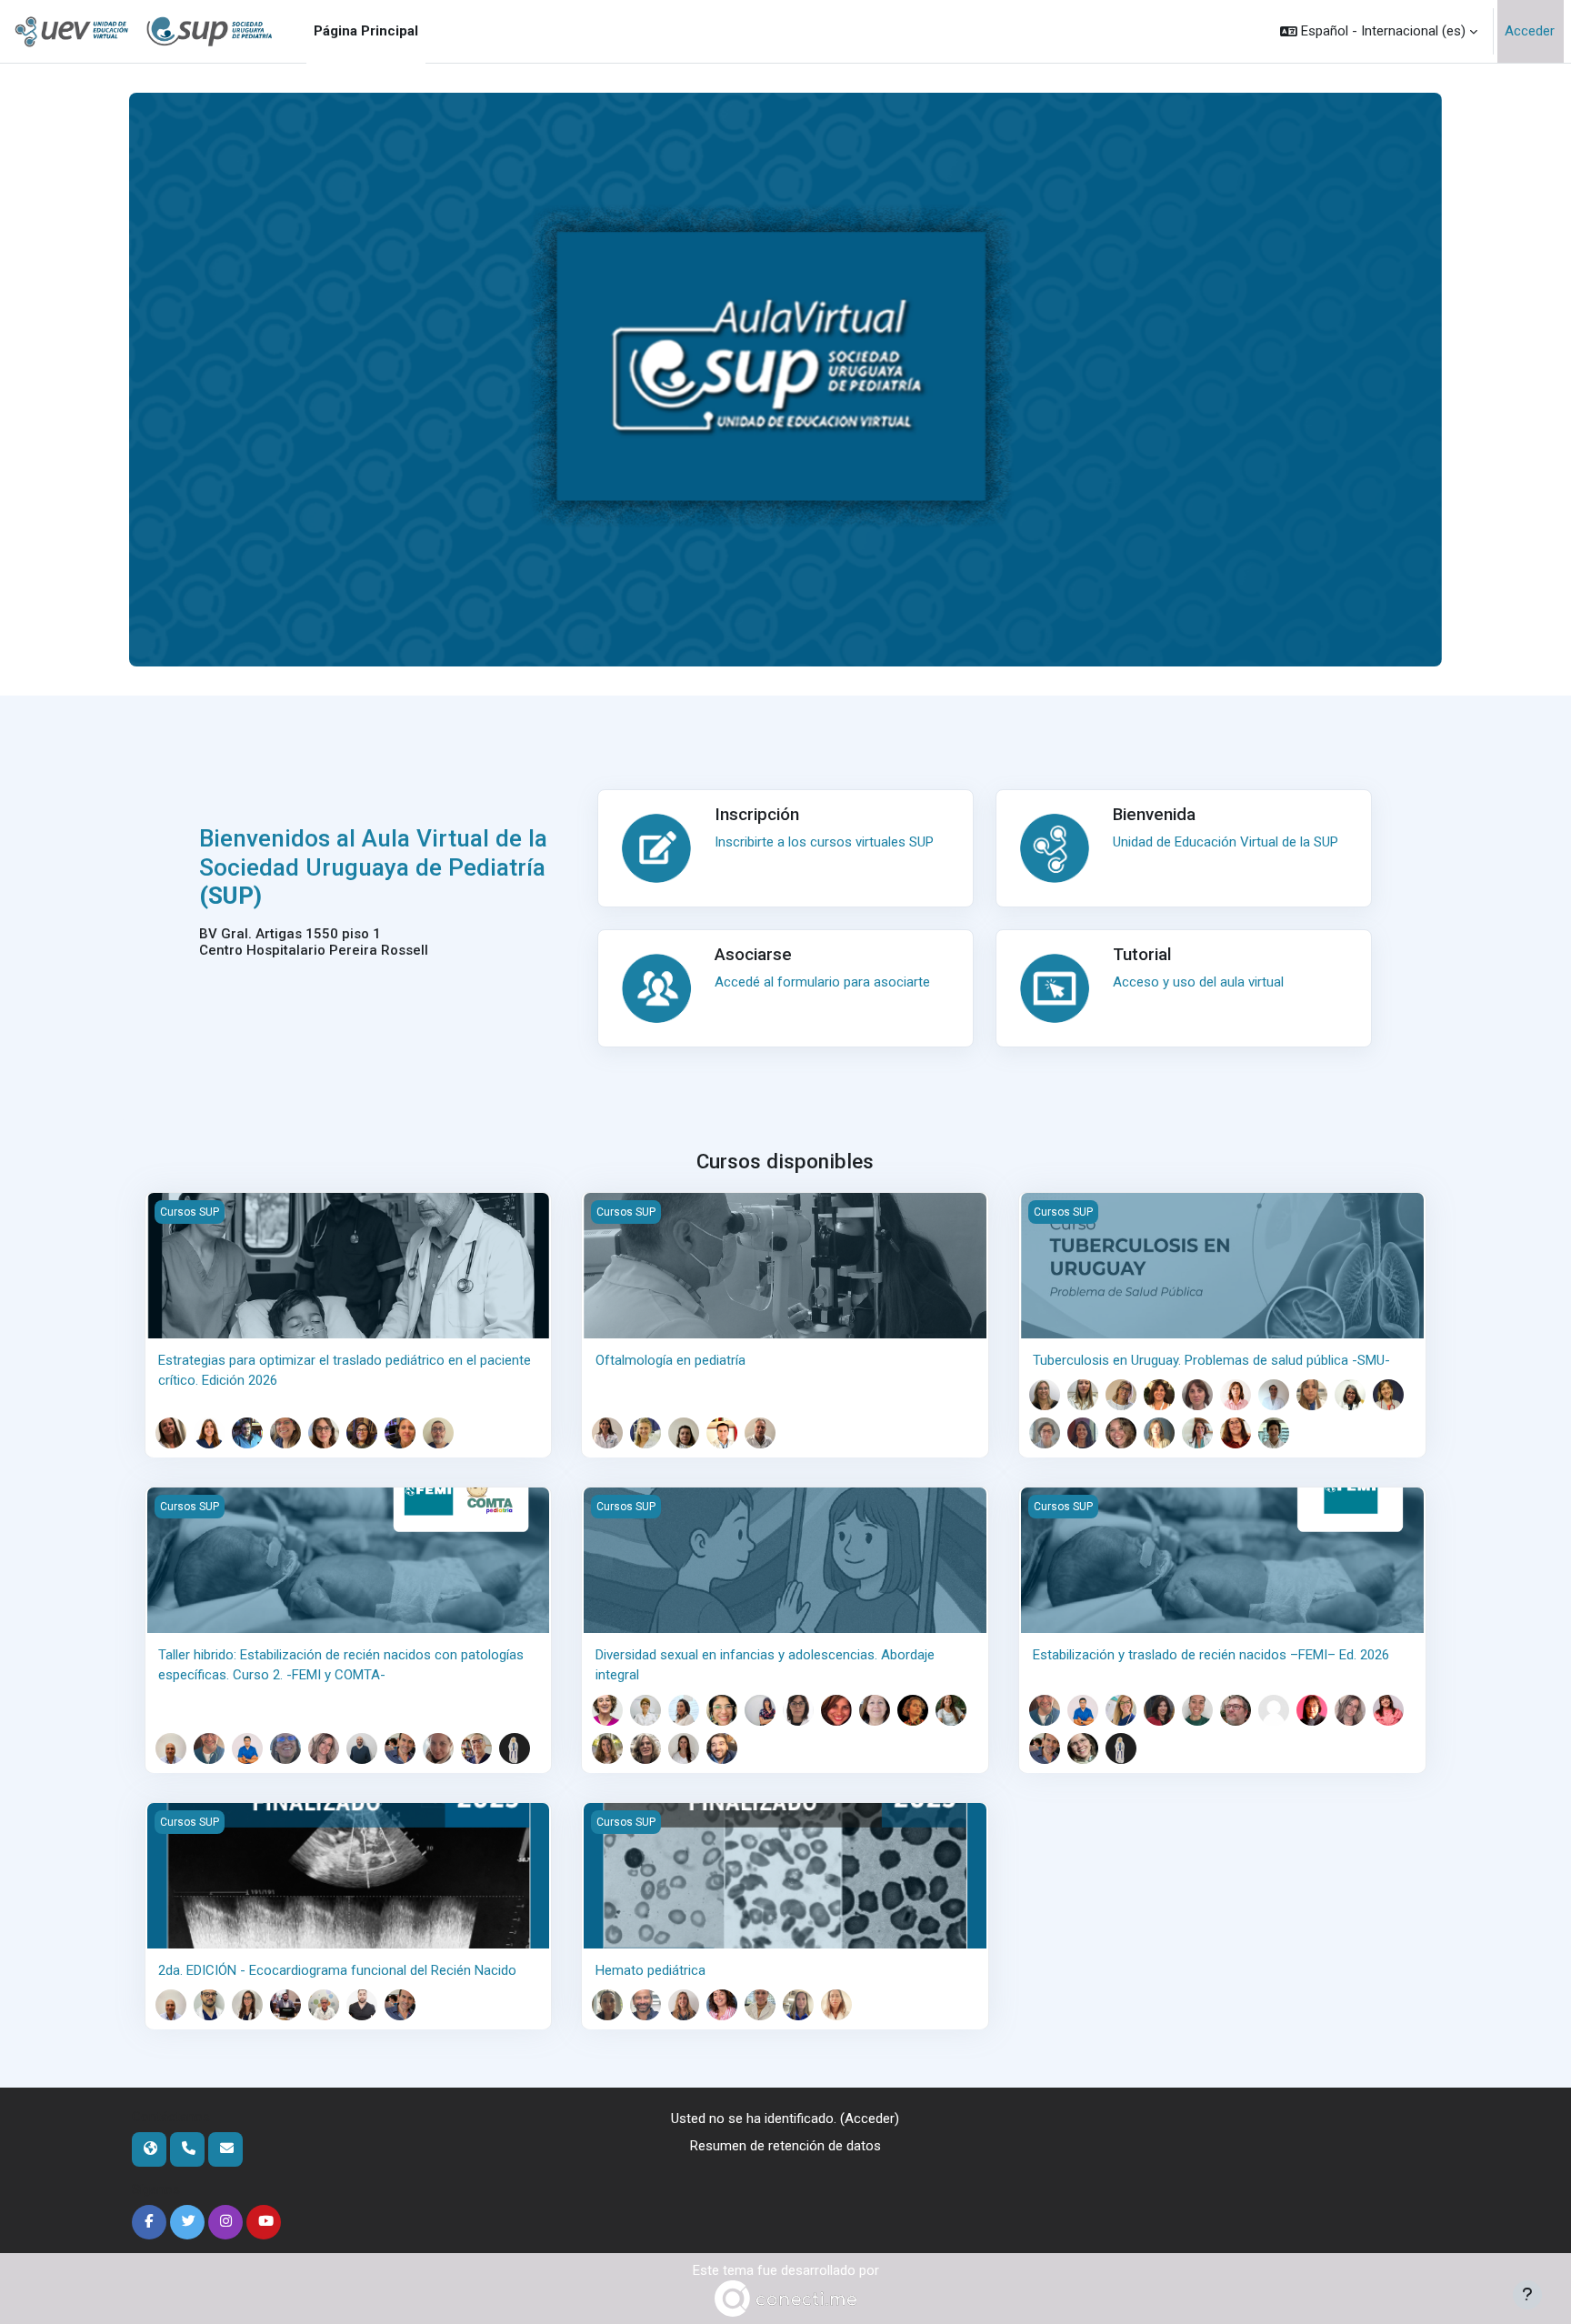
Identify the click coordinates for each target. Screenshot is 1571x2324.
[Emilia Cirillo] (645, 1433)
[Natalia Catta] (1121, 1710)
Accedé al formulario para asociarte (822, 982)
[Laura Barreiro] (607, 1433)
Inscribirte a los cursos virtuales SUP (824, 842)
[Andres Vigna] (515, 1748)
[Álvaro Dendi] (285, 2005)
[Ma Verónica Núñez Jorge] (645, 1748)
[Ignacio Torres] (1274, 1433)
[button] (1379, 31)
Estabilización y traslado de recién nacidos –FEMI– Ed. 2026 (1211, 1655)
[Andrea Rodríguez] (400, 1433)
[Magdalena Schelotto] (836, 2005)
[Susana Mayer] (1312, 1710)
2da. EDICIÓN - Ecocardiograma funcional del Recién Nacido (337, 1970)
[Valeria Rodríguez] (438, 1748)
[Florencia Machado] (1274, 1710)
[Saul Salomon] (760, 1433)
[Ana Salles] (1083, 1748)
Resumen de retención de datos (785, 2146)
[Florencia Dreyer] (1197, 1710)
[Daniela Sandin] (1236, 1433)
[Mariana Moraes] (285, 1433)
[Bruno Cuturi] (645, 2005)
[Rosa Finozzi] (836, 1710)
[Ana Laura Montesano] (324, 1748)
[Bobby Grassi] (1236, 1710)
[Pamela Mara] (1388, 1395)
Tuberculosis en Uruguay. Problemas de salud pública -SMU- (1211, 1360)
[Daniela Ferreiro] (798, 1710)
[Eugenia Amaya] (171, 1433)
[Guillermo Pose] (400, 1748)
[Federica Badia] (1121, 1395)
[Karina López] (607, 1748)
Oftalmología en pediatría (670, 1360)
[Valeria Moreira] (1045, 1433)
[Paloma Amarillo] (607, 2005)
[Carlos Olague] (362, 1748)
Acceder (1530, 31)
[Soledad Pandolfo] (1121, 1433)
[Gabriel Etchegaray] (324, 2005)
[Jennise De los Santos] (247, 2005)
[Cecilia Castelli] (722, 1710)
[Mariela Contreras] (1236, 1395)
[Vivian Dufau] (760, 1710)
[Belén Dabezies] (684, 2005)
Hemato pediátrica (650, 1970)
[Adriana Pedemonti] (362, 1433)
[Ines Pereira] (798, 2005)
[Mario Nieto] (722, 1433)
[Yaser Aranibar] (247, 1748)
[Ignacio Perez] (362, 2005)
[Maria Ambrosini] (209, 1433)
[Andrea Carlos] (684, 1710)
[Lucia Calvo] (1197, 1395)
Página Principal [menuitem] (366, 31)
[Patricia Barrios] (1159, 1395)
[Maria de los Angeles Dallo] (1159, 1710)
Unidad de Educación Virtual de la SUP (1226, 842)
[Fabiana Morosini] (722, 2005)
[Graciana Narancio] (324, 1433)
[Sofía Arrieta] (1083, 1395)
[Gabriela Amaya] (1045, 1395)
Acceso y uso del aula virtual (1198, 982)
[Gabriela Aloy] (607, 1710)
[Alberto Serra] (438, 1433)
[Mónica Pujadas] (1197, 1433)
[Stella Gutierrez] (1350, 1395)
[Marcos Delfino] (1274, 1395)
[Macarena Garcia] (1312, 1395)
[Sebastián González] (247, 1433)
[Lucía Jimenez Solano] (913, 1710)
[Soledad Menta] (285, 1748)
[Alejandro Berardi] (209, 2005)
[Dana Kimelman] (951, 1710)
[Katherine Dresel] (684, 1433)
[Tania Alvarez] (645, 1710)
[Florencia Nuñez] (760, 2005)
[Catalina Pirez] (1159, 1433)
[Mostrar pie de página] (1527, 2295)
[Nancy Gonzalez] (875, 1710)
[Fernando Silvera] (476, 1748)
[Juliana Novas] (1388, 1710)
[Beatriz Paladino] (1083, 1433)
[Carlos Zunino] (722, 1748)
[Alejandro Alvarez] (209, 1748)
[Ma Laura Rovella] (684, 1748)
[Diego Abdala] (171, 1748)
